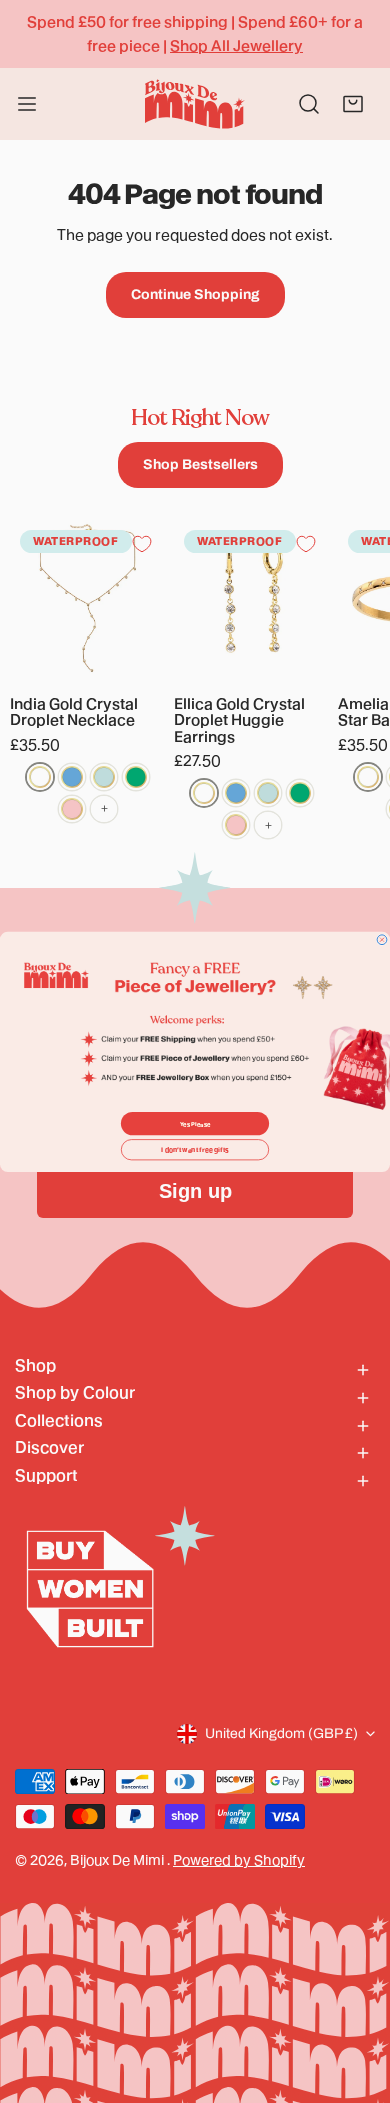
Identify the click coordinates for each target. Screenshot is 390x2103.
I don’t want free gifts (194, 1148)
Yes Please (195, 1123)
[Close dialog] (382, 940)
